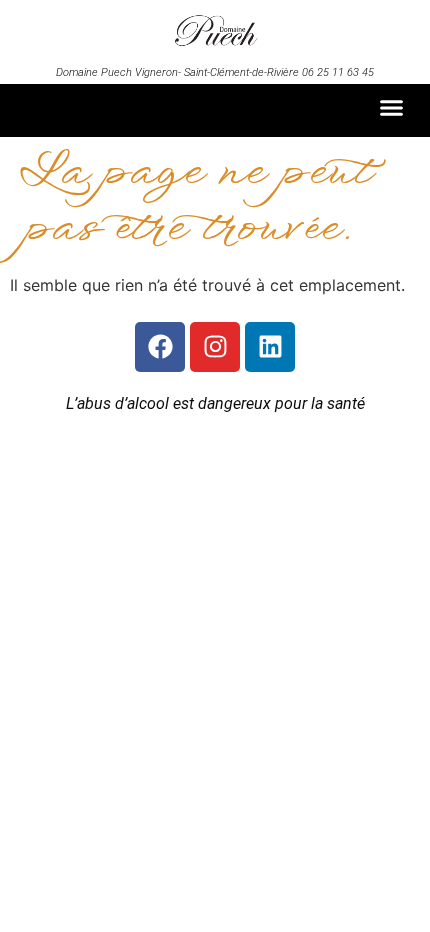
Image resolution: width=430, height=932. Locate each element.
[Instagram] (215, 347)
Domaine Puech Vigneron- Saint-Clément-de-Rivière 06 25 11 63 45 (215, 72)
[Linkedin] (270, 347)
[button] (392, 108)
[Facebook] (160, 347)
